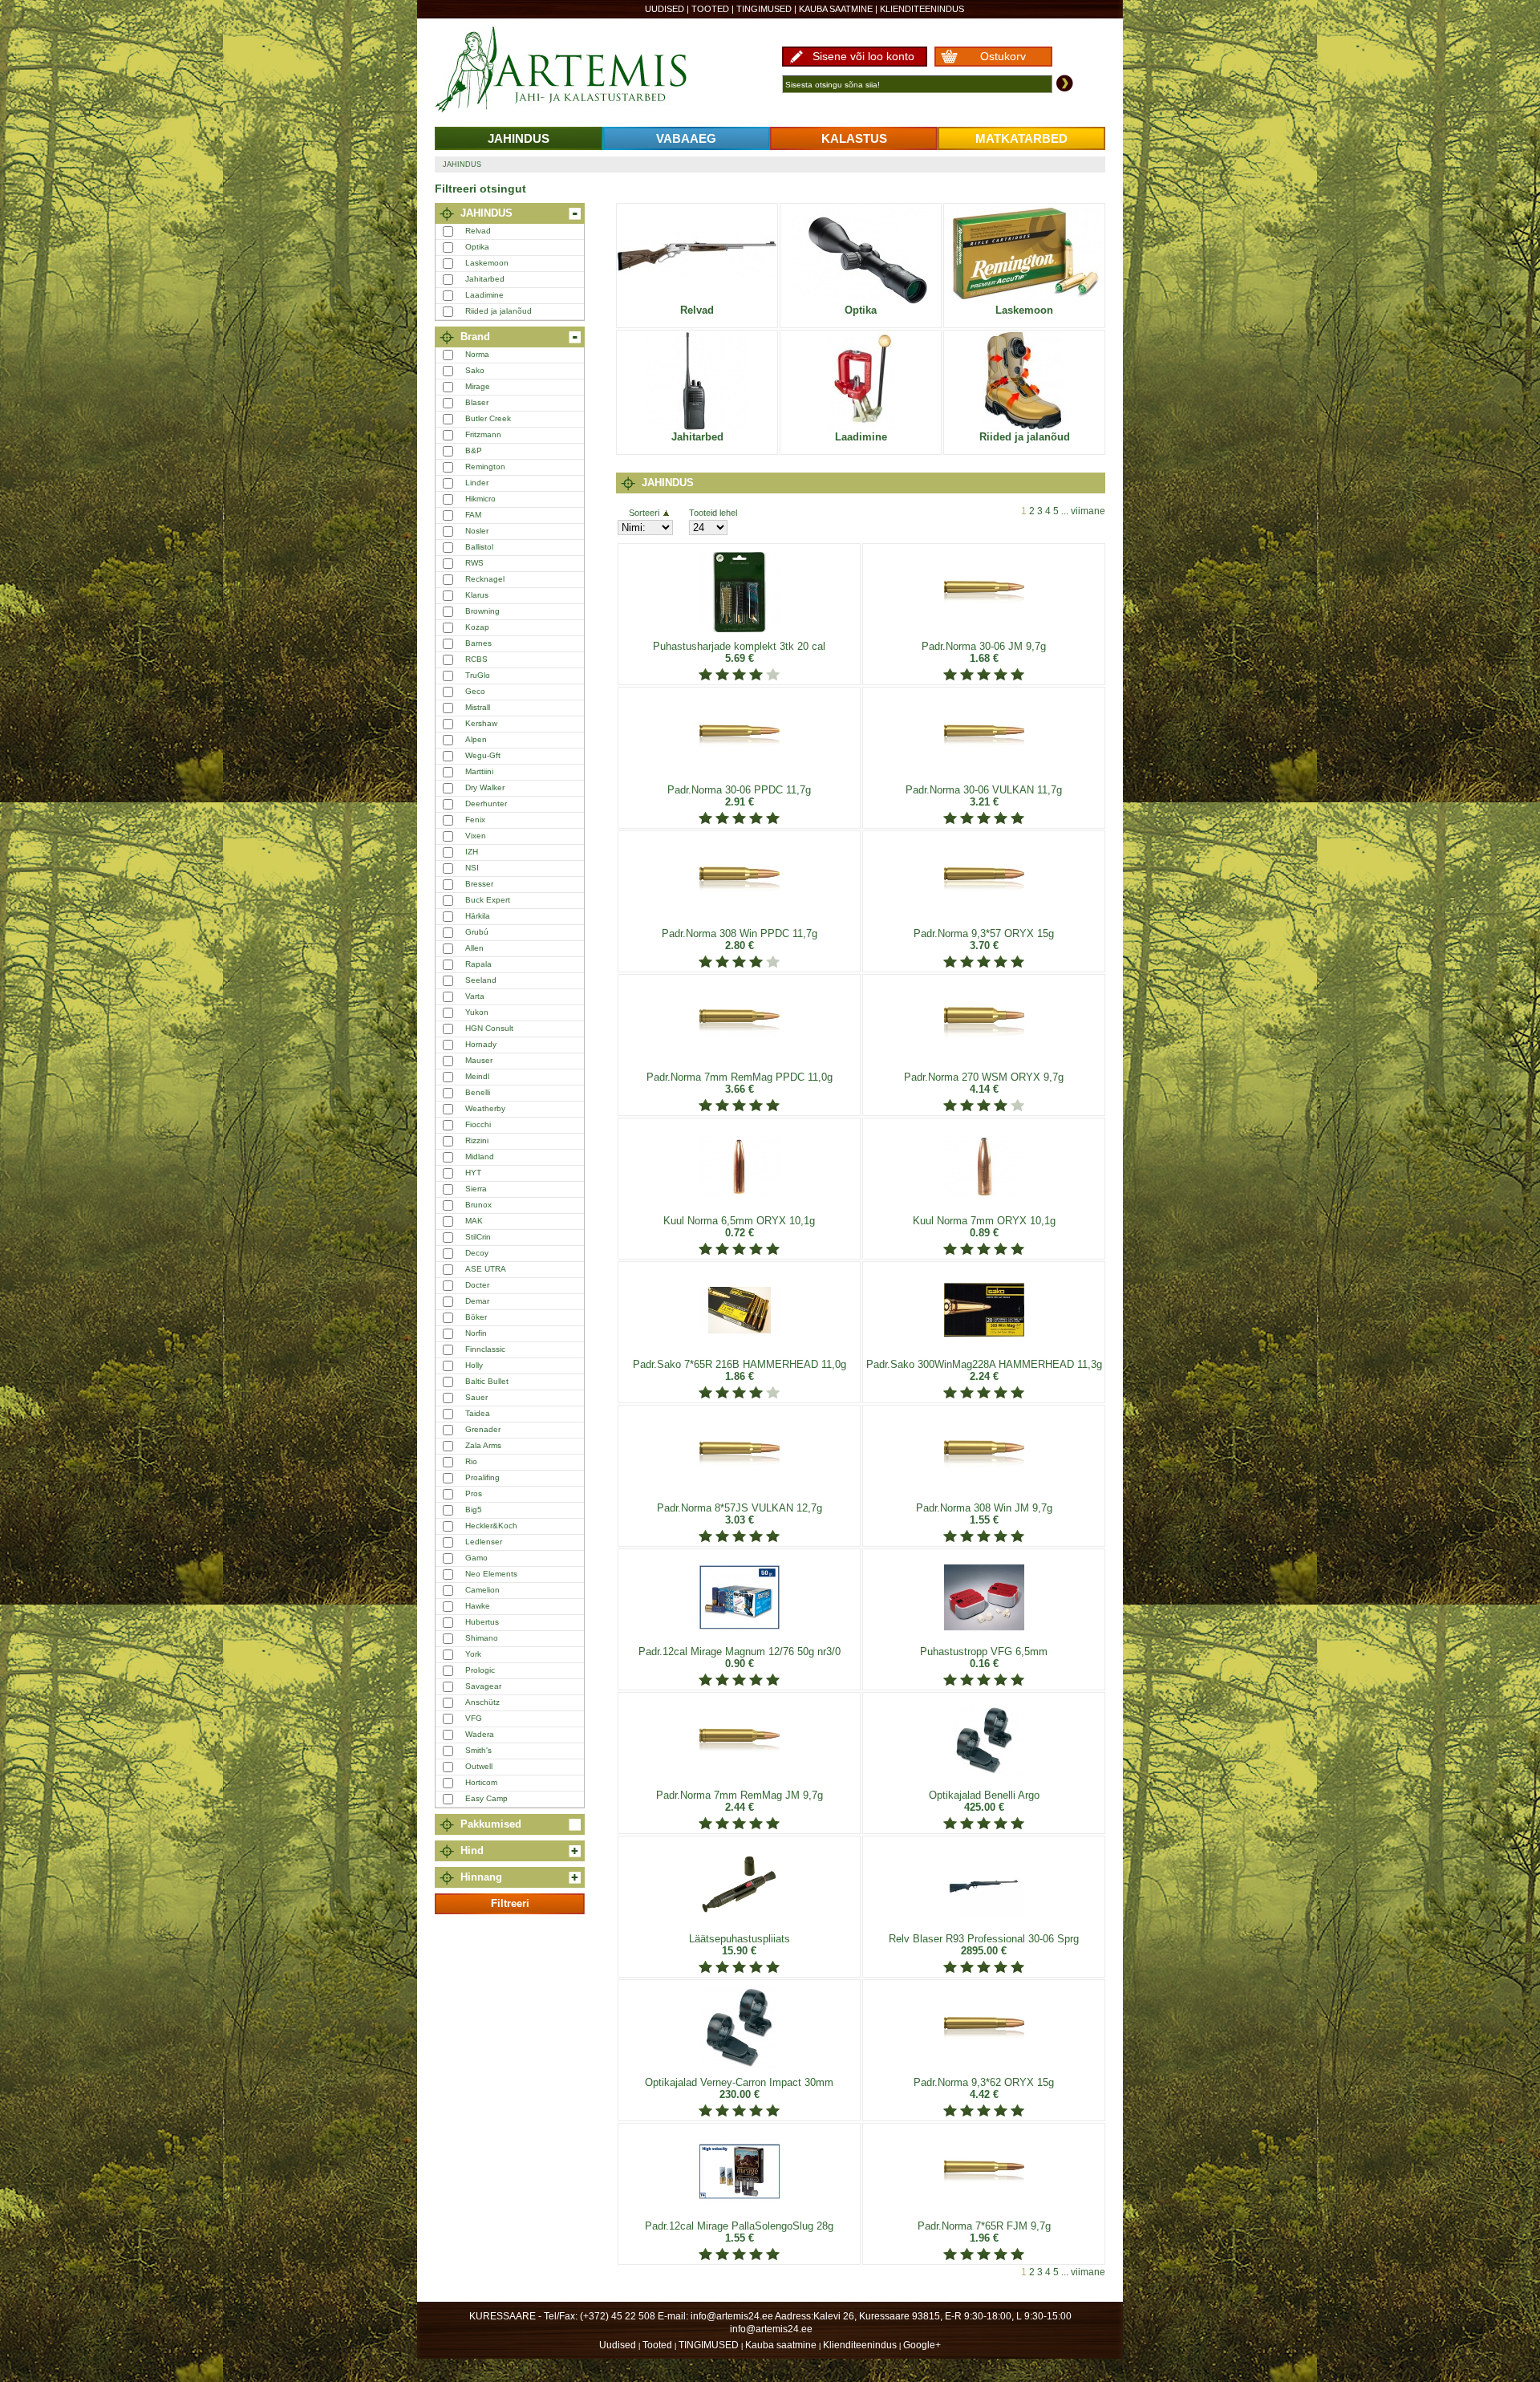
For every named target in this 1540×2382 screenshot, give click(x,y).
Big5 (474, 1510)
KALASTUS (854, 138)
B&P (474, 450)
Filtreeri (510, 1903)
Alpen (476, 739)
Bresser (479, 884)
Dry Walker (485, 787)
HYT (473, 1173)
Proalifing (482, 1477)
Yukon (477, 1012)
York (473, 1654)
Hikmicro (480, 499)
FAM (473, 515)
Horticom (481, 1782)
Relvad (478, 231)
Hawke (478, 1606)
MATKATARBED (1021, 138)
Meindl (477, 1076)
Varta (475, 996)
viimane (1088, 511)
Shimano (482, 1638)
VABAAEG (686, 138)
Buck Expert (488, 900)
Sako (475, 370)
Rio (471, 1461)
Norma (477, 354)
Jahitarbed (485, 279)
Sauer (476, 1397)
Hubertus (482, 1622)
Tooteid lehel (713, 513)
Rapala (478, 964)
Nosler (477, 531)
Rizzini (477, 1140)
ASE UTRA (486, 1269)
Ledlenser (484, 1542)
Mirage (478, 386)
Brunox (478, 1205)
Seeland (481, 980)
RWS (474, 563)
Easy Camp (486, 1798)
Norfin (476, 1333)
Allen (474, 948)
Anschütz (482, 1702)
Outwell (479, 1766)
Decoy (477, 1253)
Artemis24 (579, 71)
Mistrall (478, 707)
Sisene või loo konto (863, 56)
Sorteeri (644, 513)
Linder (477, 483)
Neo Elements (491, 1574)
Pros (474, 1493)
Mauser (479, 1060)
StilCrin (478, 1237)
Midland (480, 1157)
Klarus (477, 595)
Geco (475, 691)
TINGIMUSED (764, 9)
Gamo (476, 1558)
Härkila (478, 916)
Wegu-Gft (483, 755)
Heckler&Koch (491, 1526)
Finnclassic (485, 1349)
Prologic (480, 1670)
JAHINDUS (519, 138)
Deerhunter (486, 803)
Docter (477, 1285)
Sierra (476, 1189)
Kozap (477, 627)
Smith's (478, 1750)
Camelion (482, 1590)
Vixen (476, 836)
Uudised (665, 9)
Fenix (475, 820)
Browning (482, 611)
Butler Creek (488, 418)
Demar (477, 1301)
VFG (474, 1718)
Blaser (477, 402)
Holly (474, 1365)
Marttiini (479, 771)
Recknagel (485, 579)
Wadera (480, 1734)
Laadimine (484, 295)
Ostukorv (1003, 56)
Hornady (481, 1044)
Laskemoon (487, 263)
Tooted (710, 9)
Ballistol (479, 547)
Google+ (922, 2345)
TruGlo (478, 675)
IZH (472, 852)
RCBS (476, 659)
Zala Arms (483, 1445)
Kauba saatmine (836, 9)
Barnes (478, 643)
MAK (474, 1221)
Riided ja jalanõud (498, 311)
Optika (477, 247)
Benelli (478, 1092)
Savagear (483, 1686)
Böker (476, 1317)
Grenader (483, 1429)
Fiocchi (478, 1124)
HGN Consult (489, 1028)
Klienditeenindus (922, 9)
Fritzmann (483, 434)
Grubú (477, 932)
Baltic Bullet (487, 1381)
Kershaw (481, 723)
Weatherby (485, 1108)
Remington (485, 467)
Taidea (478, 1413)
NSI (472, 868)
